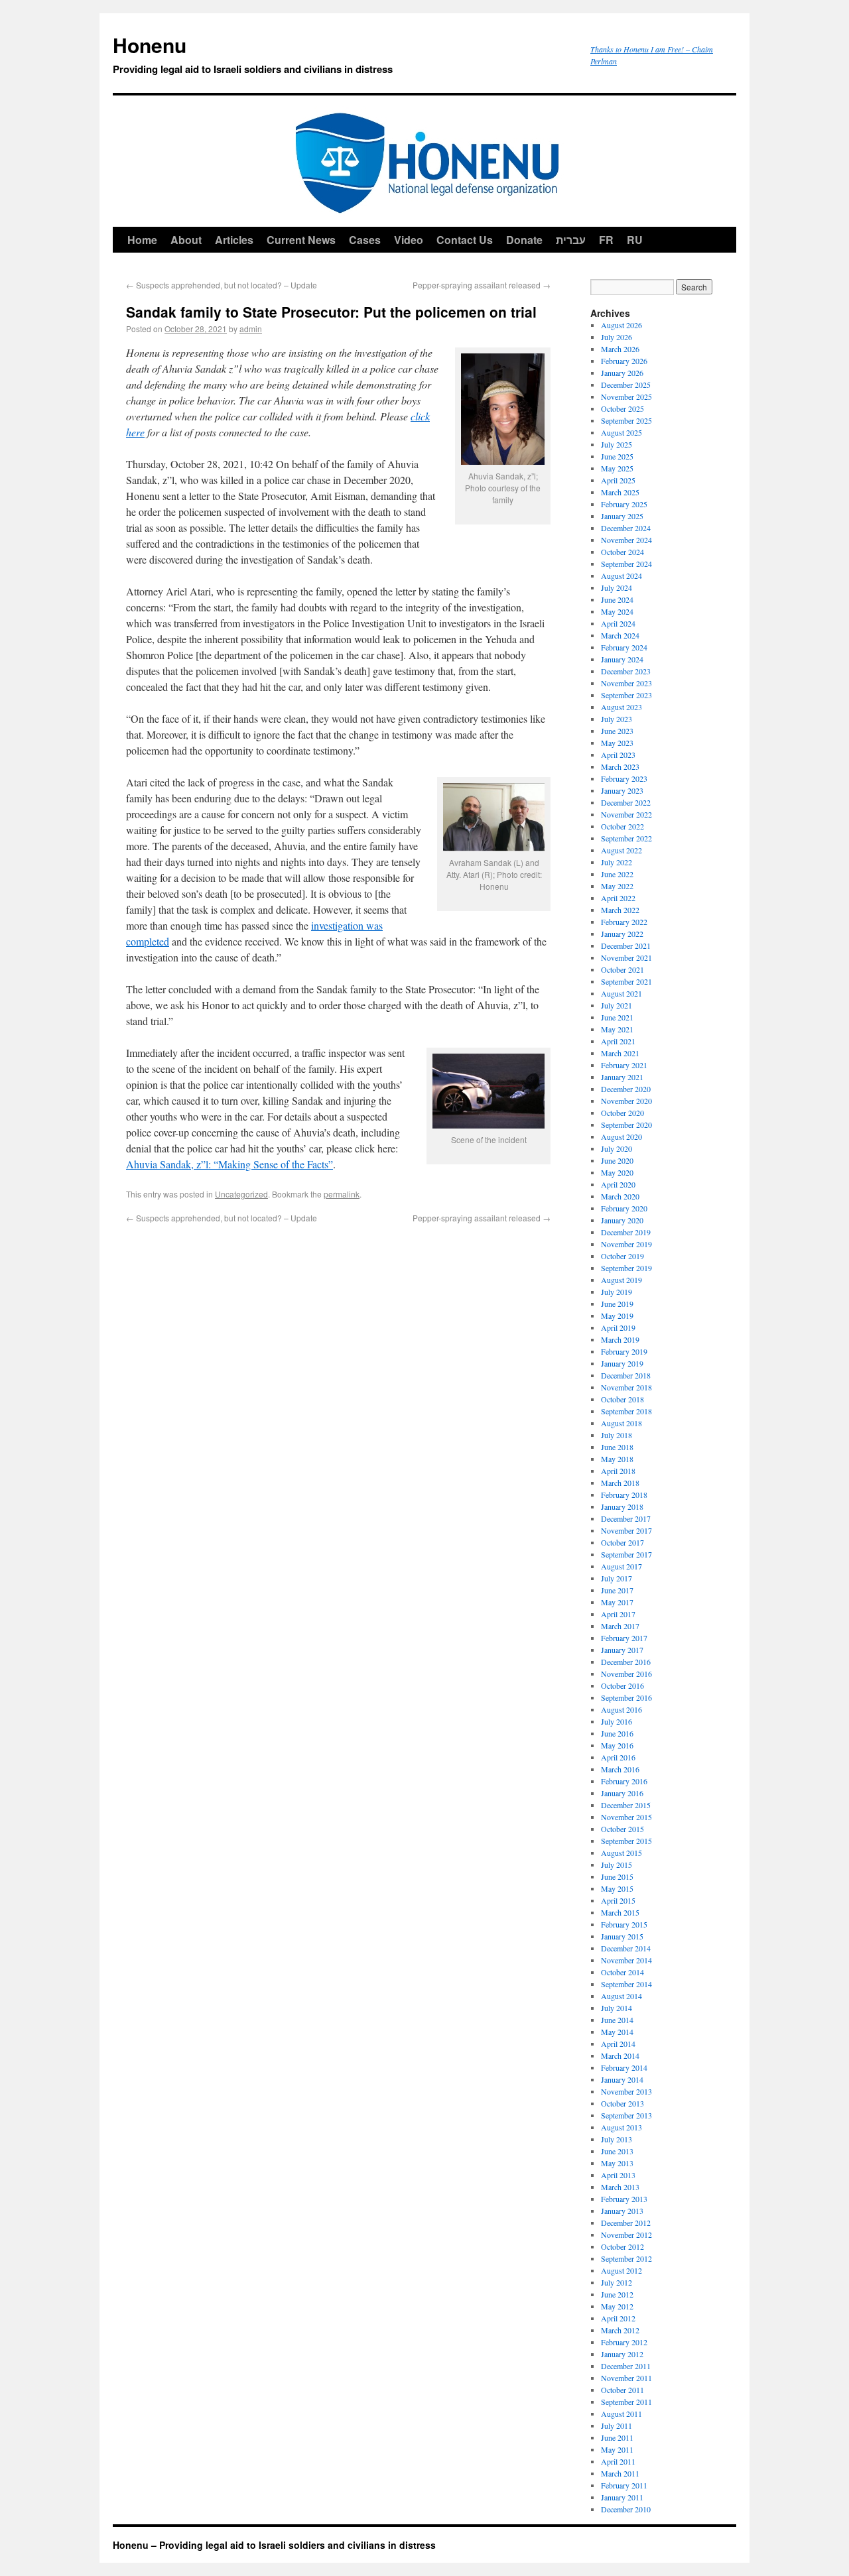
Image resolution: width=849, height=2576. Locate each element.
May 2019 (617, 1316)
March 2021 (620, 1053)
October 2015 (622, 1829)
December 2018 (626, 1375)
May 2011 (617, 2449)
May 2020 (617, 1172)
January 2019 (622, 1363)
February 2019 (624, 1351)
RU (635, 240)
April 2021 (618, 1041)
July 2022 (617, 862)
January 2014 (622, 2079)
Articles (234, 240)
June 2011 (617, 2437)
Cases (365, 240)
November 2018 (626, 1387)
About (186, 240)
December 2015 (626, 1805)
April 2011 (618, 2461)
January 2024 (622, 659)
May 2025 (617, 468)
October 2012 (622, 2246)
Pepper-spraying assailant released (482, 285)
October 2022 (622, 826)
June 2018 (617, 1447)
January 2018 (622, 1506)
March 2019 (620, 1339)
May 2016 (617, 1745)
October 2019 (622, 1256)
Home (142, 240)
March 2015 (620, 1912)
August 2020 (621, 1136)
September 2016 (626, 1697)
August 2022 (621, 850)
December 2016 (626, 1662)
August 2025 (621, 432)
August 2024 (621, 576)
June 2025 (617, 456)
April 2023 (618, 755)
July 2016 (617, 1721)
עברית (571, 240)
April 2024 (618, 623)
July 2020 (617, 1148)
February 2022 (624, 922)
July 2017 (617, 1578)
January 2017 (622, 1650)
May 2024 (617, 611)
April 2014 (618, 2044)
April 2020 (618, 1184)
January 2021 (622, 1077)
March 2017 (620, 1626)
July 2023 (617, 719)
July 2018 (617, 1435)
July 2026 (617, 337)
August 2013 (621, 2127)
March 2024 (620, 635)
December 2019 (626, 1232)
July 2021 (617, 1005)
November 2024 (626, 540)
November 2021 (626, 957)
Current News (301, 240)
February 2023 (624, 778)
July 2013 (617, 2139)
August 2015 (621, 1853)
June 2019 (617, 1304)
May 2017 (617, 1602)
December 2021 (626, 946)
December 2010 (626, 2509)
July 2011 (617, 2425)
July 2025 (617, 444)
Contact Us (465, 240)
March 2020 (620, 1196)
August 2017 (621, 1566)
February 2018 (624, 1495)
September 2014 (626, 1984)
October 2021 (622, 969)
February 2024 (624, 647)
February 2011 (624, 2485)
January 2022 (622, 934)
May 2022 (617, 886)
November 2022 (626, 814)
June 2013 (617, 2151)
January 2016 (622, 1793)
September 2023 (626, 695)
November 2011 (626, 2378)
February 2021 (624, 1065)
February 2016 (624, 1781)
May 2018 (617, 1459)
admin (251, 329)
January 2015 (622, 1936)
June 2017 (617, 1590)
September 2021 (626, 981)
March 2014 (620, 2055)
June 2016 (617, 1733)
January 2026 (622, 373)
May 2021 (617, 1029)
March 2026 (620, 349)
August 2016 (621, 1709)
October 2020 (622, 1113)
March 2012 (620, 2330)
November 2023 (626, 683)
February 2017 (624, 1638)
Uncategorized (241, 1194)
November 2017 (626, 1530)
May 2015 (617, 1888)
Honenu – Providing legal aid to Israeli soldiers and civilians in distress (274, 2545)
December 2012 (626, 2223)
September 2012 (626, 2258)
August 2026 (621, 325)
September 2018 (626, 1411)
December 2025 (626, 385)
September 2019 (626, 1268)
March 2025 (620, 492)
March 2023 (620, 767)
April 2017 (618, 1614)
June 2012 (617, 2294)
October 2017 (622, 1542)
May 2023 (617, 743)
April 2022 (618, 898)
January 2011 (622, 2497)
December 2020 (626, 1089)
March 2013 (620, 2187)
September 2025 (626, 420)
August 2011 (621, 2414)
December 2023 (626, 671)
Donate (524, 240)
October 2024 (622, 552)
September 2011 (626, 2402)
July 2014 (617, 2008)
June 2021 (617, 1017)
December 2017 (626, 1518)
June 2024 (617, 599)
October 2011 (622, 2390)
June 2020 (617, 1160)
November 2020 (626, 1101)
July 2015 (617, 1865)
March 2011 (620, 2473)
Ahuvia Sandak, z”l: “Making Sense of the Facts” (229, 1164)
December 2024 (626, 528)
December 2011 (626, 2366)
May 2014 (617, 2032)
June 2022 (617, 874)
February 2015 (624, 1924)
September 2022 (626, 838)
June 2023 (617, 731)
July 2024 (617, 587)
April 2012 (618, 2318)
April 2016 (618, 1757)
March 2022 (620, 910)
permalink (342, 1194)
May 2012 (617, 2306)
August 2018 (621, 1423)
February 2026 (624, 361)
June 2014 (617, 2020)
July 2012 (617, 2282)
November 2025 (626, 397)
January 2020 (622, 1220)
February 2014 (624, 2067)
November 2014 (626, 1960)
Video (409, 240)
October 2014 (622, 1972)
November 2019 (626, 1244)
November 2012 (626, 2235)
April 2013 (618, 2175)
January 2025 (622, 516)
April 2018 (618, 1471)
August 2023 (621, 707)
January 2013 (622, 2211)
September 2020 (626, 1125)
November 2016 (626, 1674)
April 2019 (618, 1327)
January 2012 (622, 2354)
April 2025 (618, 480)
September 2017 (626, 1554)
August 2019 (621, 1280)
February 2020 (624, 1208)
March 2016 (620, 1769)
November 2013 (626, 2091)
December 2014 (626, 1948)
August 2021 (621, 993)
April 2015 (618, 1900)
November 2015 (626, 1817)
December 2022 (626, 802)
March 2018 (620, 1483)
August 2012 (621, 2270)
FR (606, 240)
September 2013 (626, 2115)
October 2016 (622, 1686)
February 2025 (624, 504)
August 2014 (621, 1996)
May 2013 (617, 2163)
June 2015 (617, 1876)
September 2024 (626, 564)
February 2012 (624, 2342)
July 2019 (617, 1292)
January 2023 (622, 790)
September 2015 (626, 1841)
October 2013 (622, 2103)
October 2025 (622, 408)
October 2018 (622, 1399)
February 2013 (624, 2199)
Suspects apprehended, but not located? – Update (222, 285)
